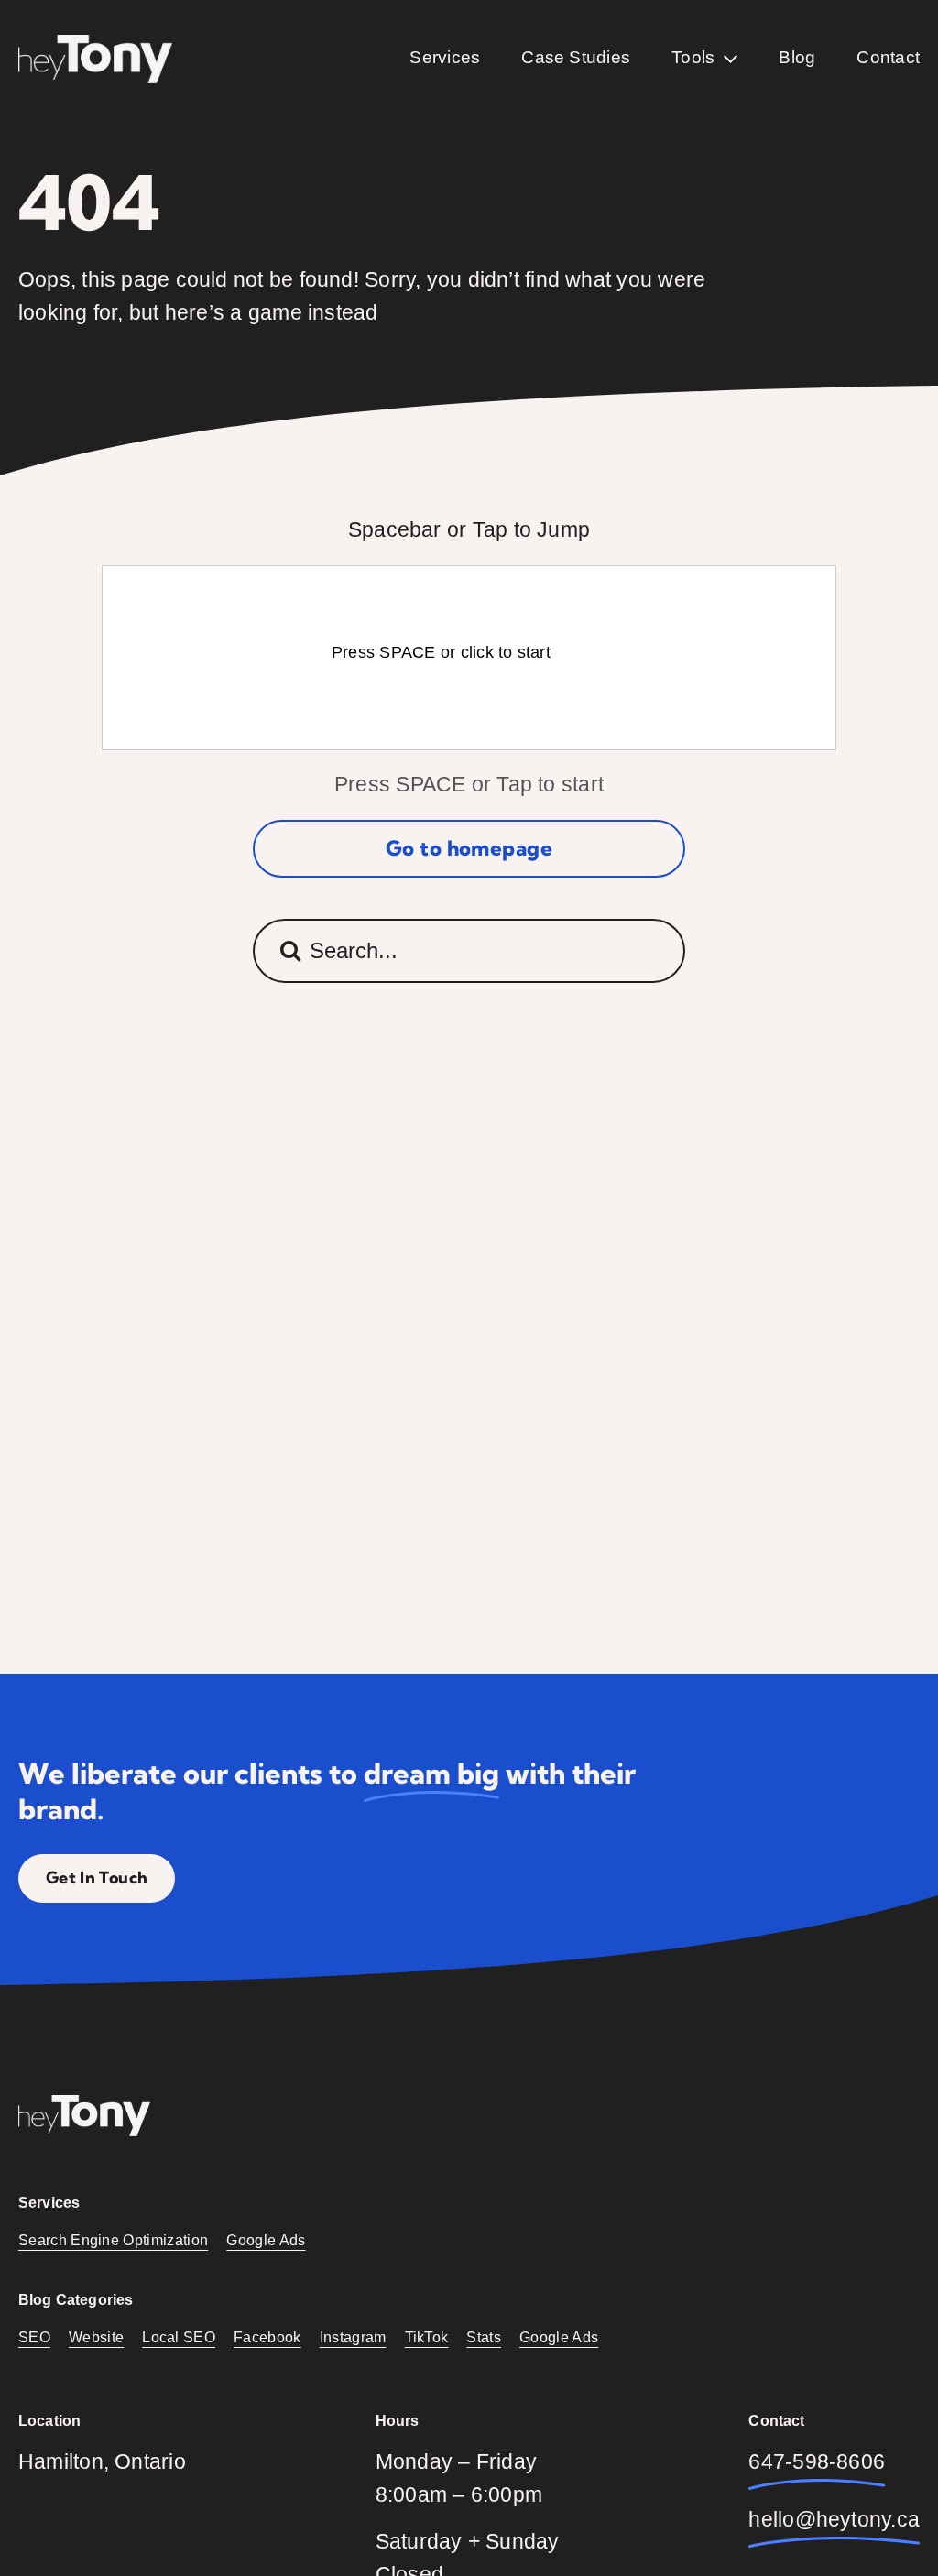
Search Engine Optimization (113, 2240)
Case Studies (576, 57)
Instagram (353, 2337)
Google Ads (266, 2240)
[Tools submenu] (731, 59)
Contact (888, 57)
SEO (34, 2337)
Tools (693, 57)
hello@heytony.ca (834, 2520)
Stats (484, 2337)
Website (96, 2337)
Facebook (267, 2337)
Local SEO (179, 2337)
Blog (797, 57)
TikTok (427, 2337)
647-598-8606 (817, 2462)
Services (445, 57)
